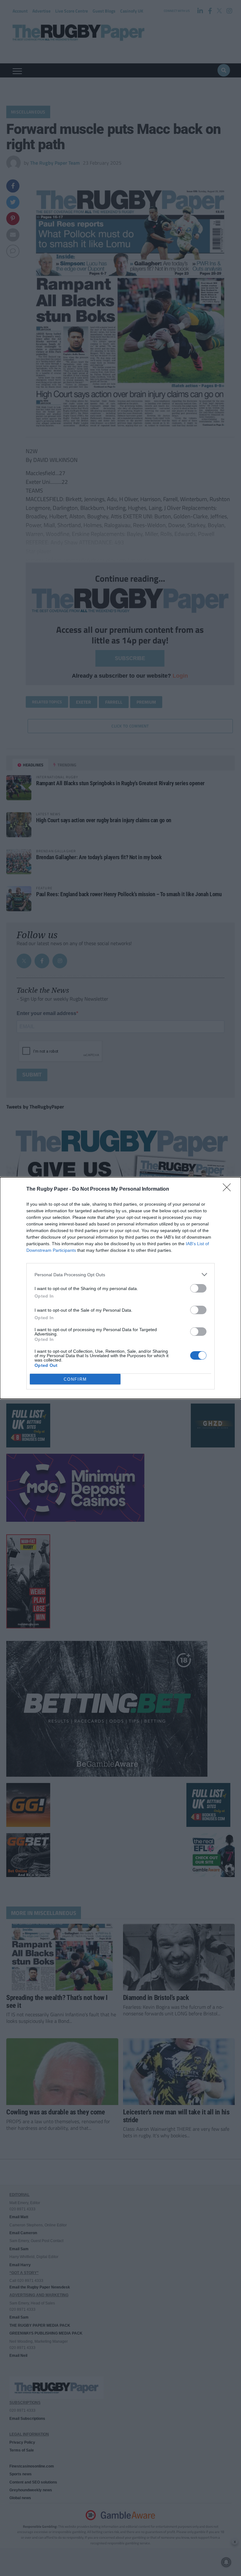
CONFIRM (75, 1379)
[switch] (198, 1288)
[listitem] (120, 1275)
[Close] (229, 1189)
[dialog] (120, 1288)
